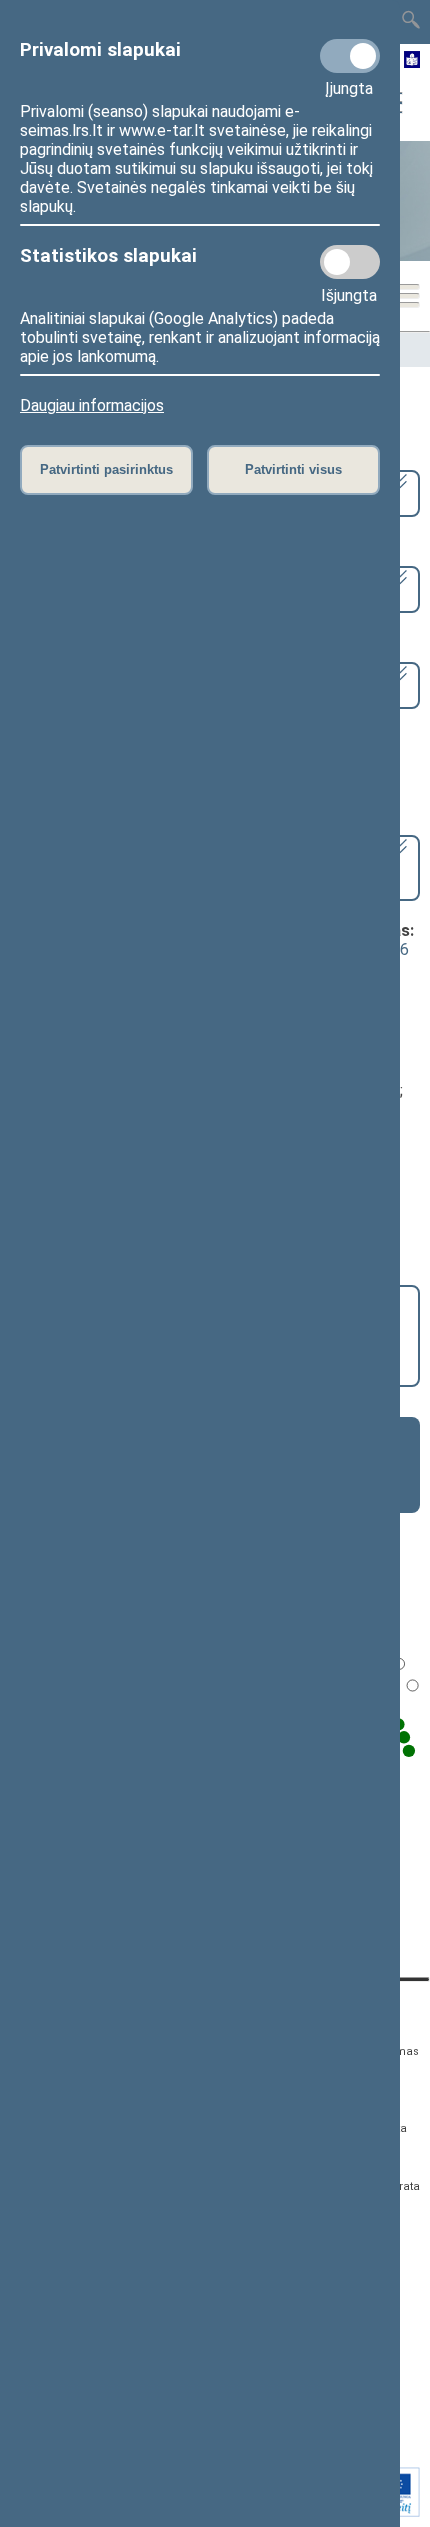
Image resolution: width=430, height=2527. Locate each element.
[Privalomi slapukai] (350, 56)
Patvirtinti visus (293, 469)
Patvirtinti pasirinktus (106, 469)
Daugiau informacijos (92, 405)
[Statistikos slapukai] (350, 262)
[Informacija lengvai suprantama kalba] (412, 61)
